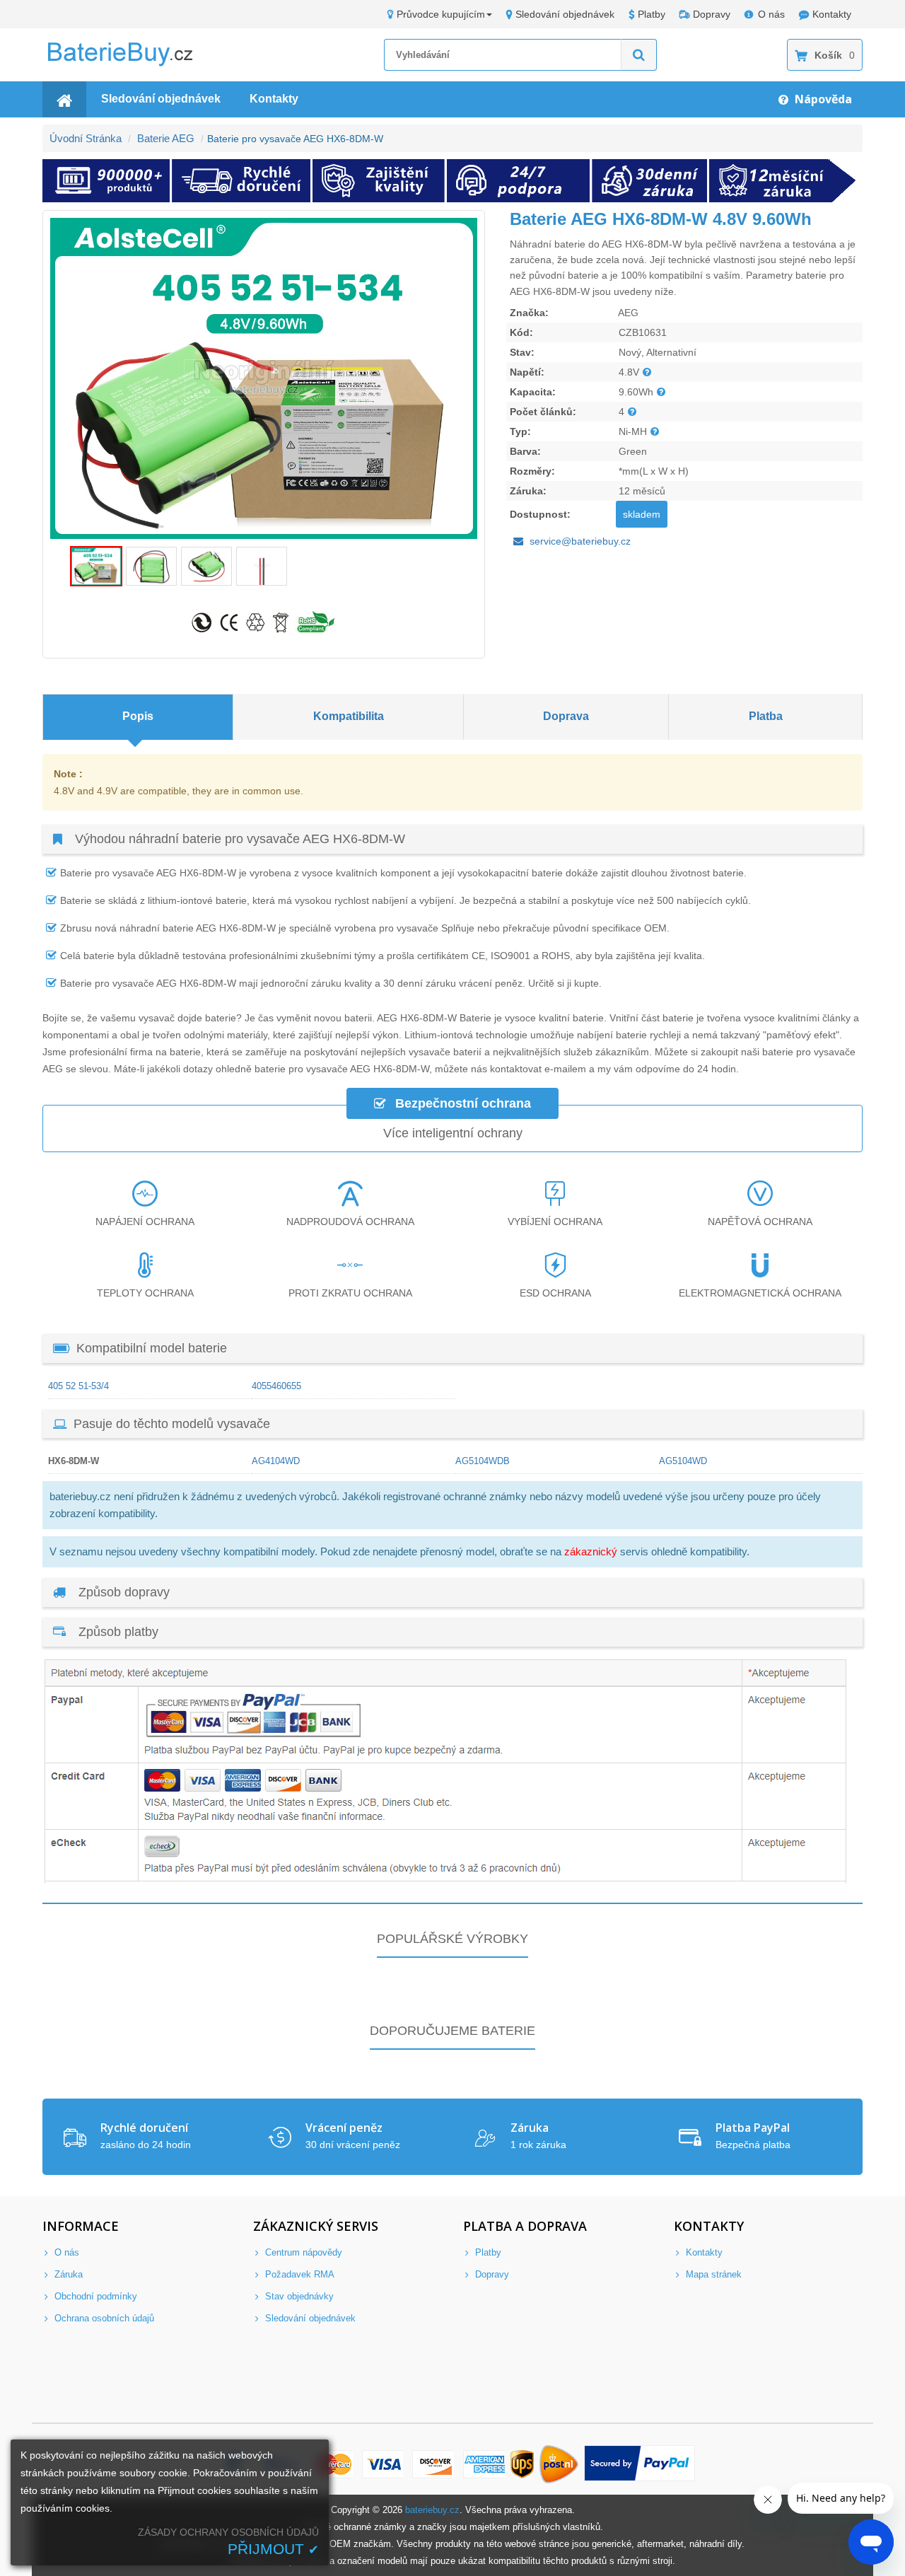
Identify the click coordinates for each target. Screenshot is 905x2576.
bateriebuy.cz (432, 2510)
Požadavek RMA (298, 2274)
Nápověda (822, 99)
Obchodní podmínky (94, 2296)
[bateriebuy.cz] (131, 64)
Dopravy (712, 14)
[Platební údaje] (445, 1880)
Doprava (566, 716)
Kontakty (832, 14)
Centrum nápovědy (302, 2252)
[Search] (639, 55)
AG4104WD (276, 1461)
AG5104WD (683, 1461)
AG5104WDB (483, 1461)
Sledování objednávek (565, 14)
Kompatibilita (349, 716)
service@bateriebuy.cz (580, 541)
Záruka (67, 2274)
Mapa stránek (712, 2274)
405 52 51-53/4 (78, 1386)
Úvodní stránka (86, 138)
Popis (138, 716)
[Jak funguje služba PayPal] (640, 2465)
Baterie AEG (166, 138)
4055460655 (276, 1386)
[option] (264, 378)
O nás (771, 14)
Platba (766, 716)
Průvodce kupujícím (441, 14)
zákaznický (591, 1551)
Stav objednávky (298, 2296)
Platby (652, 14)
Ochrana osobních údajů (103, 2318)
